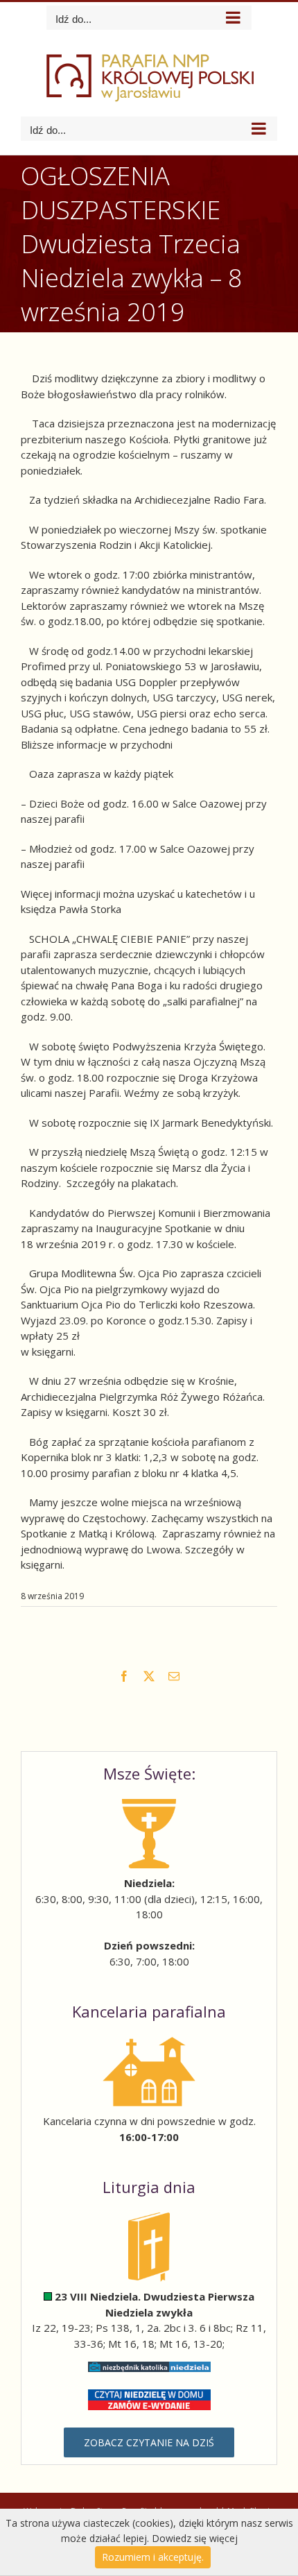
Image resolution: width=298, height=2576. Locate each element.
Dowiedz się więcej (195, 2538)
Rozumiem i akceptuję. (153, 2557)
